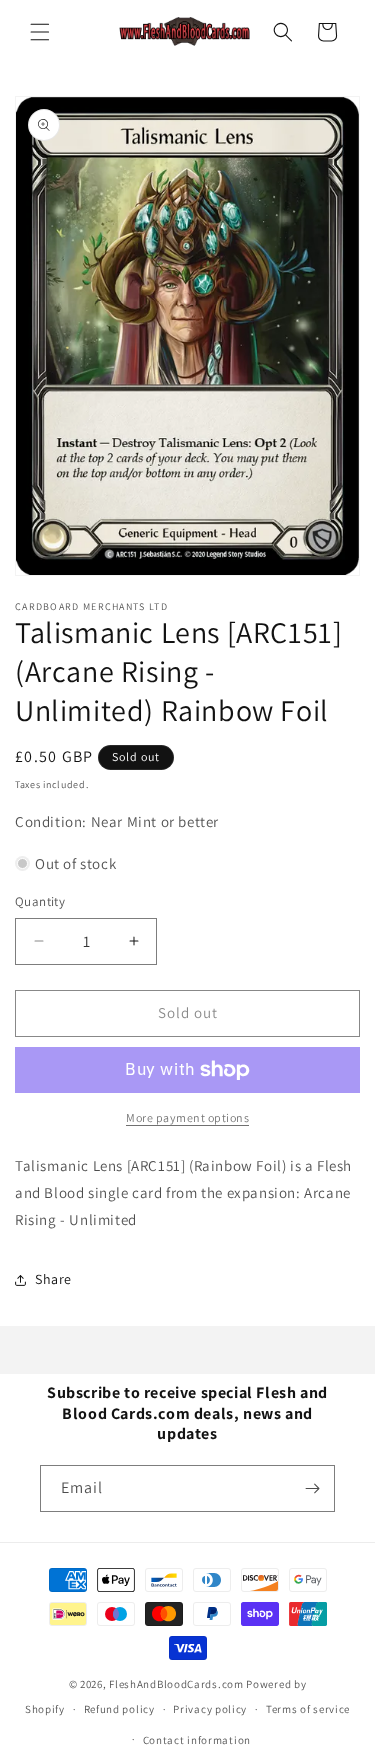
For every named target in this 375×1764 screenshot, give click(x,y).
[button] (40, 32)
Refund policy (119, 1709)
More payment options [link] (187, 1117)
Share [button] (53, 1279)
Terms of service (308, 1709)
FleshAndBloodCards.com (176, 1684)
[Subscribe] (312, 1488)
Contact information (197, 1740)
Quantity (40, 901)
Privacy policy (210, 1709)
